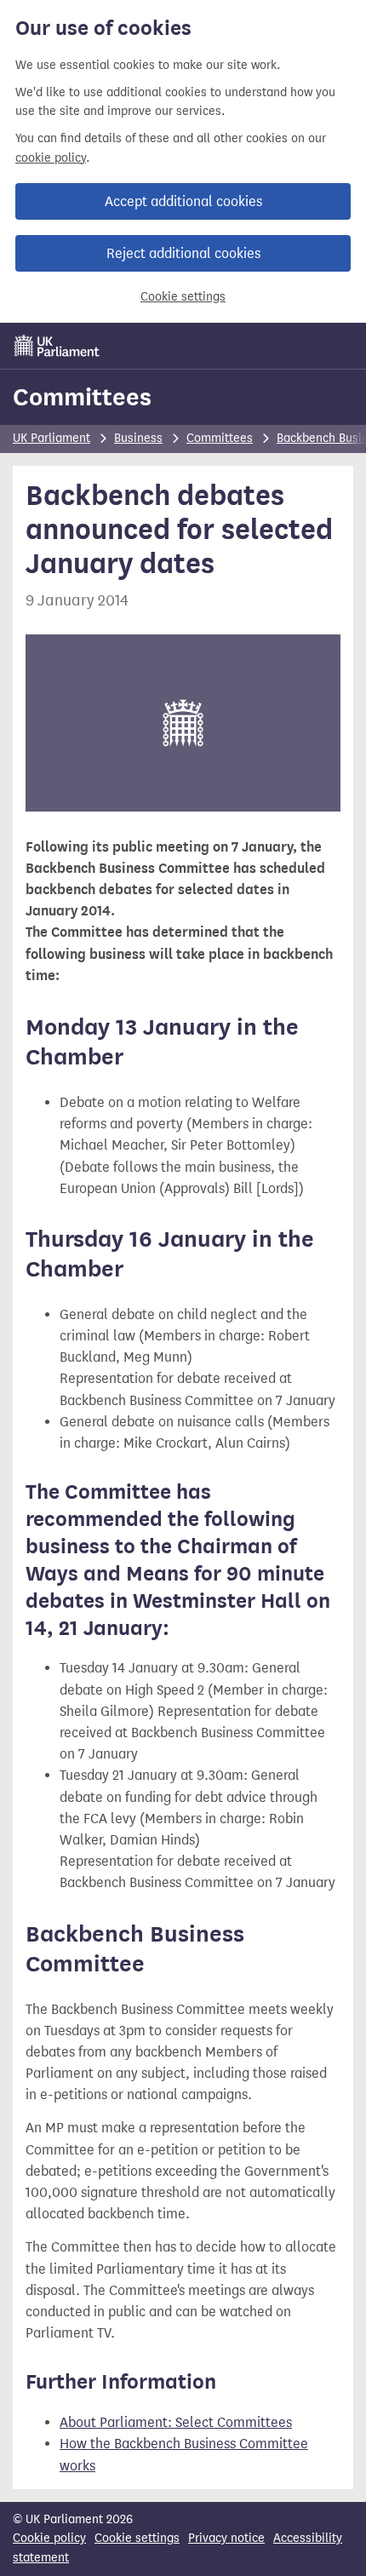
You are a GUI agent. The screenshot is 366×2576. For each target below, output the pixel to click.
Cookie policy (49, 2538)
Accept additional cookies (183, 201)
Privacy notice (226, 2538)
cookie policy (51, 158)
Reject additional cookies (183, 253)
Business (138, 438)
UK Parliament (51, 438)
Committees (82, 397)
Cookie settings (183, 297)
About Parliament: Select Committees (176, 2422)
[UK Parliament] (57, 346)
